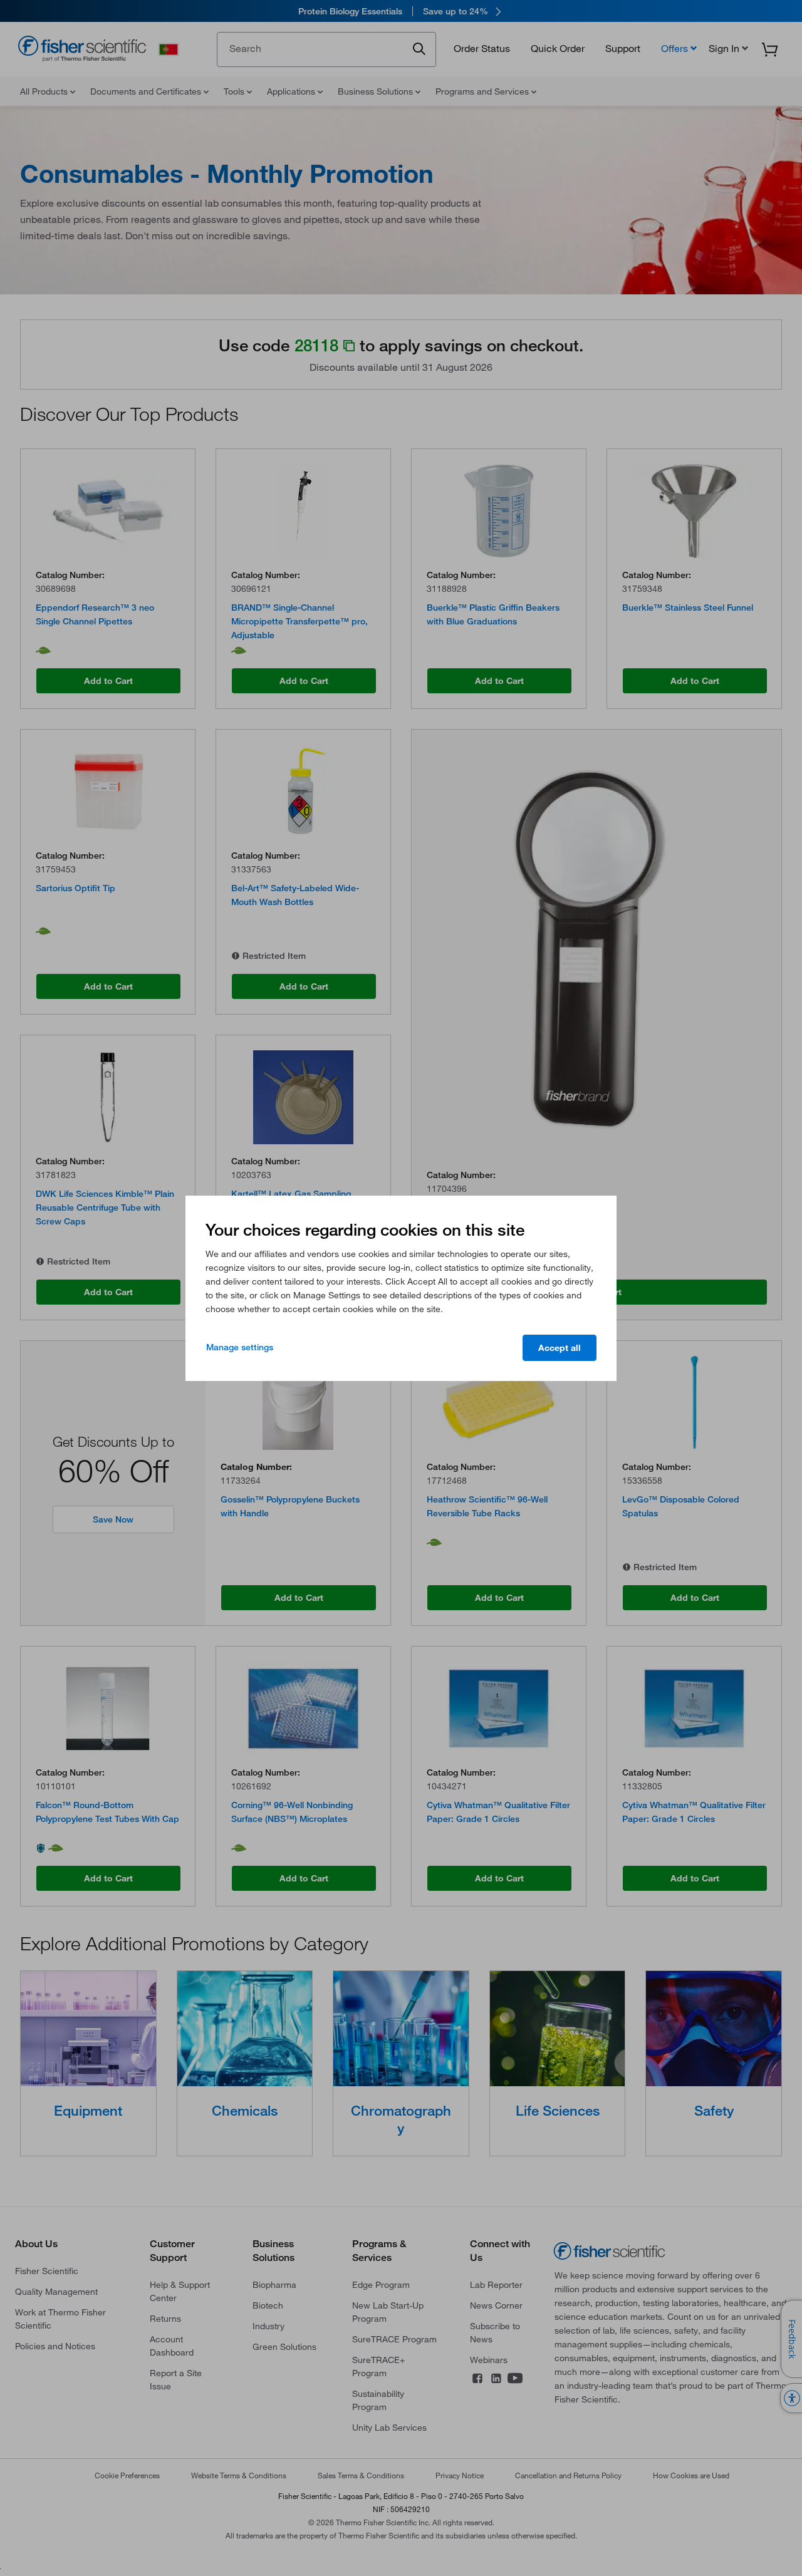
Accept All (560, 1348)
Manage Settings (240, 1347)
